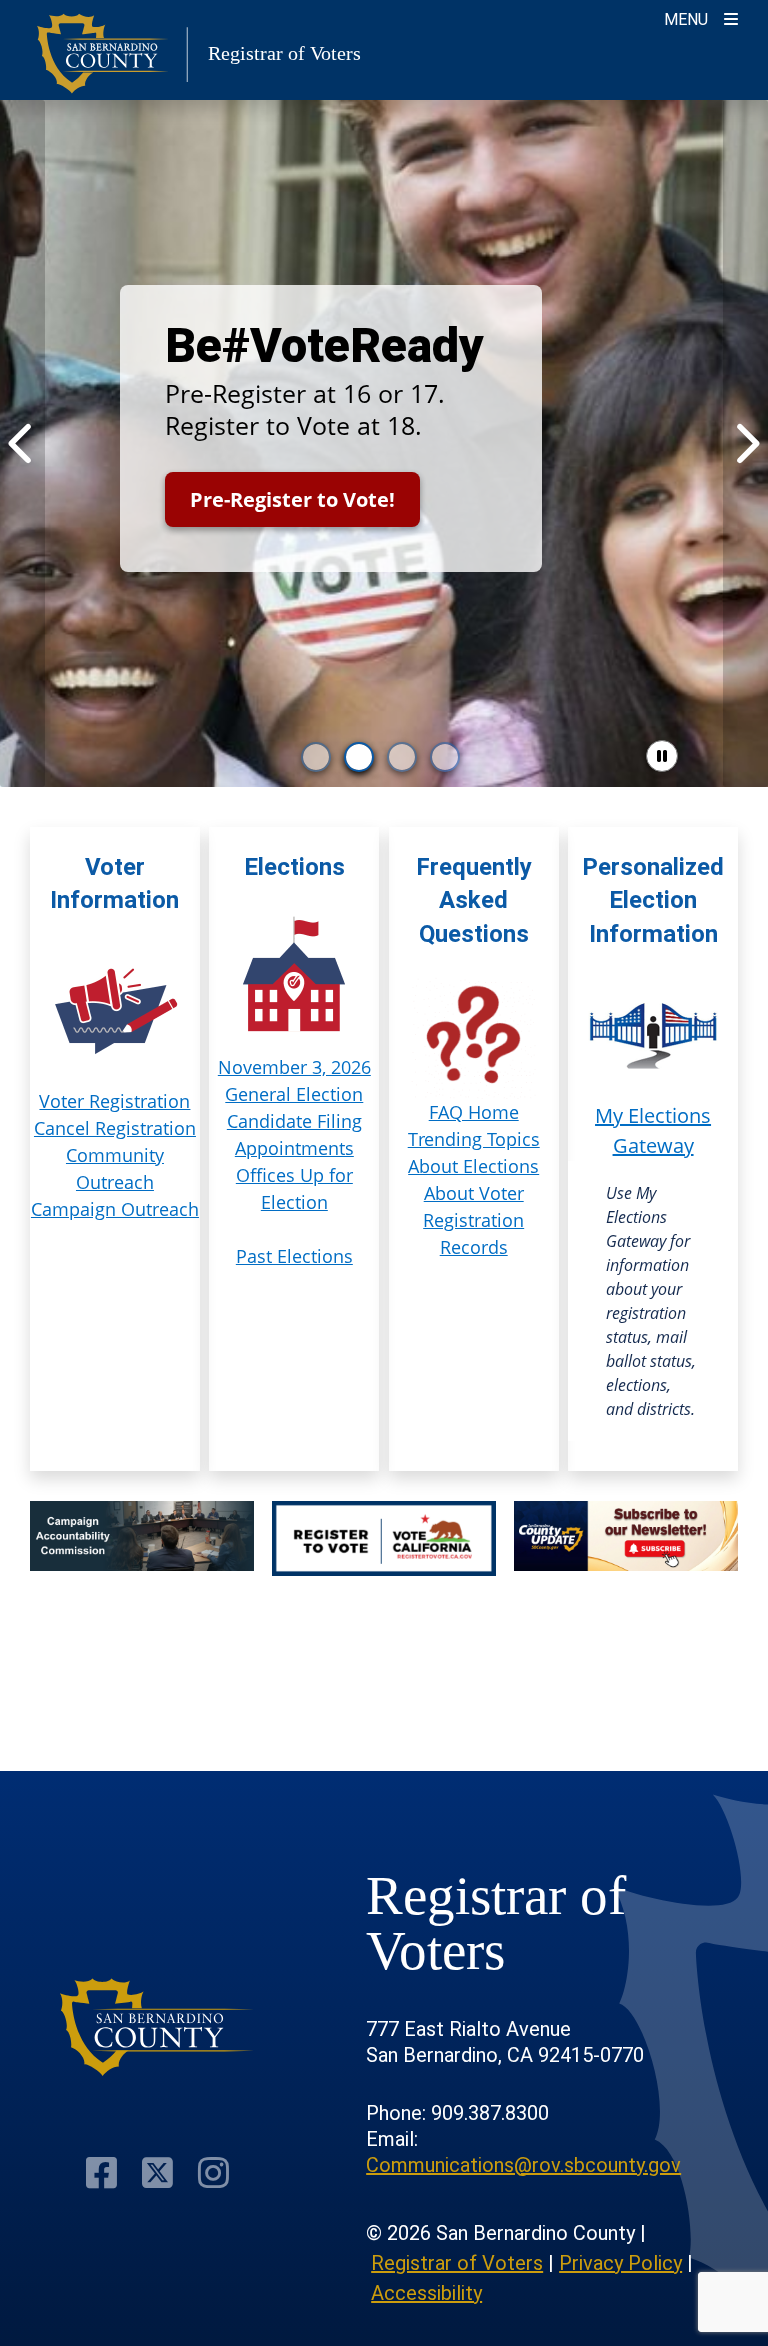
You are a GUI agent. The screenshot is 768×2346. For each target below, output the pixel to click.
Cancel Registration (115, 1128)
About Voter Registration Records (473, 1220)
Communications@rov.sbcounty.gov (523, 2165)
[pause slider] (662, 756)
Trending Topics (474, 1139)
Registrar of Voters (457, 2263)
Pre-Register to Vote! (292, 499)
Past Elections (294, 1256)
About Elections (473, 1166)
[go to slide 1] (316, 757)
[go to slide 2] (359, 757)
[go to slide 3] (402, 757)
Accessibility (426, 2293)
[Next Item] (745, 443)
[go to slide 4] (445, 757)
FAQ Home (474, 1112)
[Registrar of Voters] (157, 2027)
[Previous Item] (22, 443)
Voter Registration (114, 1101)
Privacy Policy (620, 2263)
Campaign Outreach (115, 1209)
